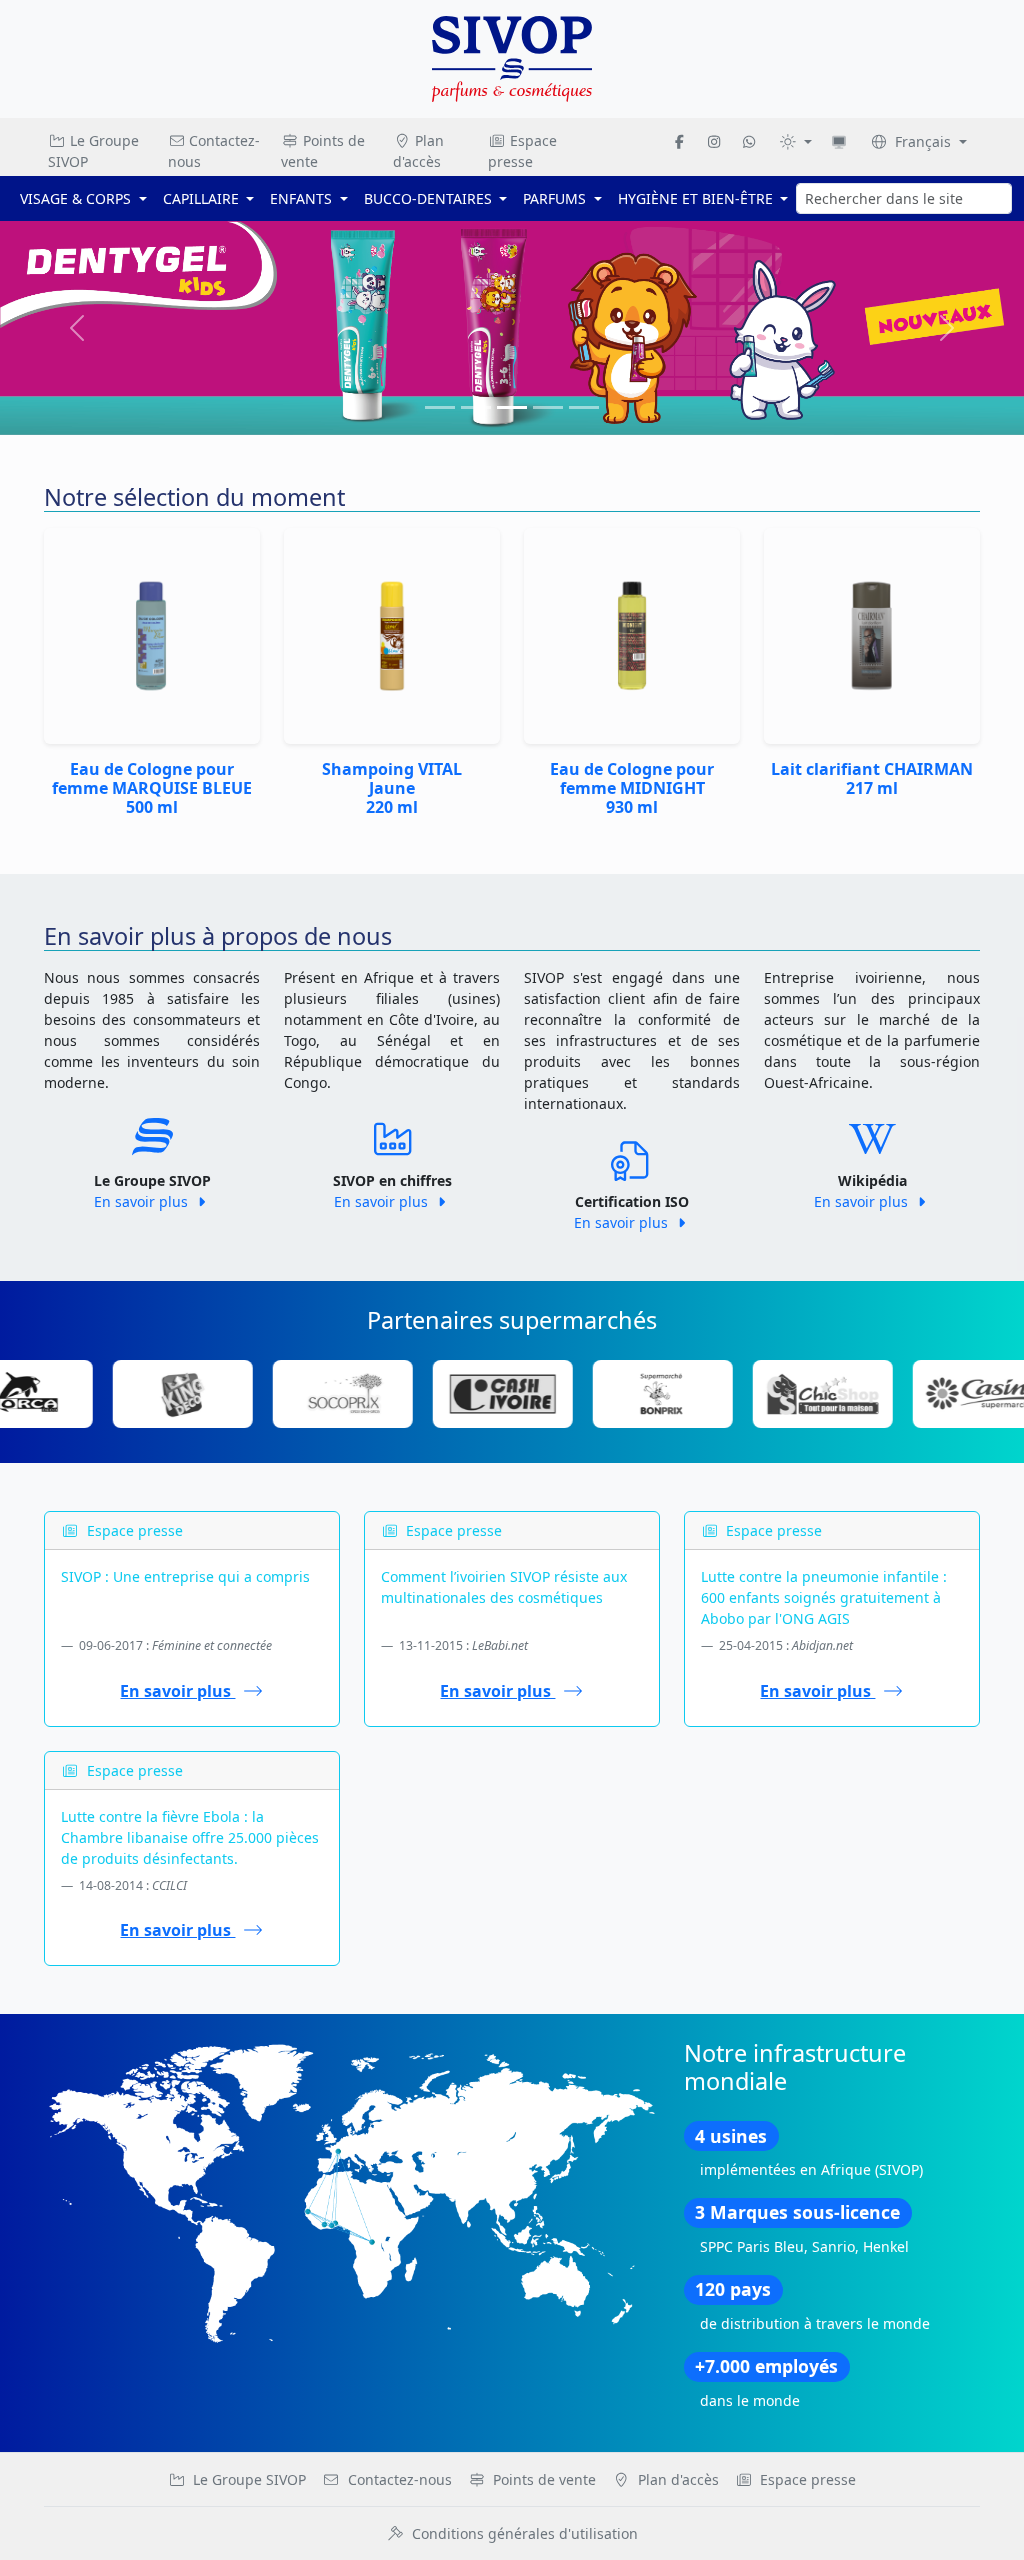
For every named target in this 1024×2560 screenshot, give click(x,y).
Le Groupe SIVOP (93, 151)
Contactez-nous (214, 151)
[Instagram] (714, 141)
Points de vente (323, 151)
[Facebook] (680, 141)
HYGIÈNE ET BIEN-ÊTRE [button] (697, 198)
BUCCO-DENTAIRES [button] (430, 198)
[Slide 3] (548, 407)
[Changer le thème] (795, 141)
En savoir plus (143, 1201)
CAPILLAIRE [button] (203, 198)
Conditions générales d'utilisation (525, 2533)
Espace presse (522, 151)
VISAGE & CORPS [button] (77, 198)
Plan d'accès (418, 151)
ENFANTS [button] (303, 198)
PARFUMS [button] (556, 198)
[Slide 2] (512, 407)
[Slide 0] (440, 407)
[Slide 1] (476, 407)
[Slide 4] (584, 407)
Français (923, 141)
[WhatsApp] (749, 141)
